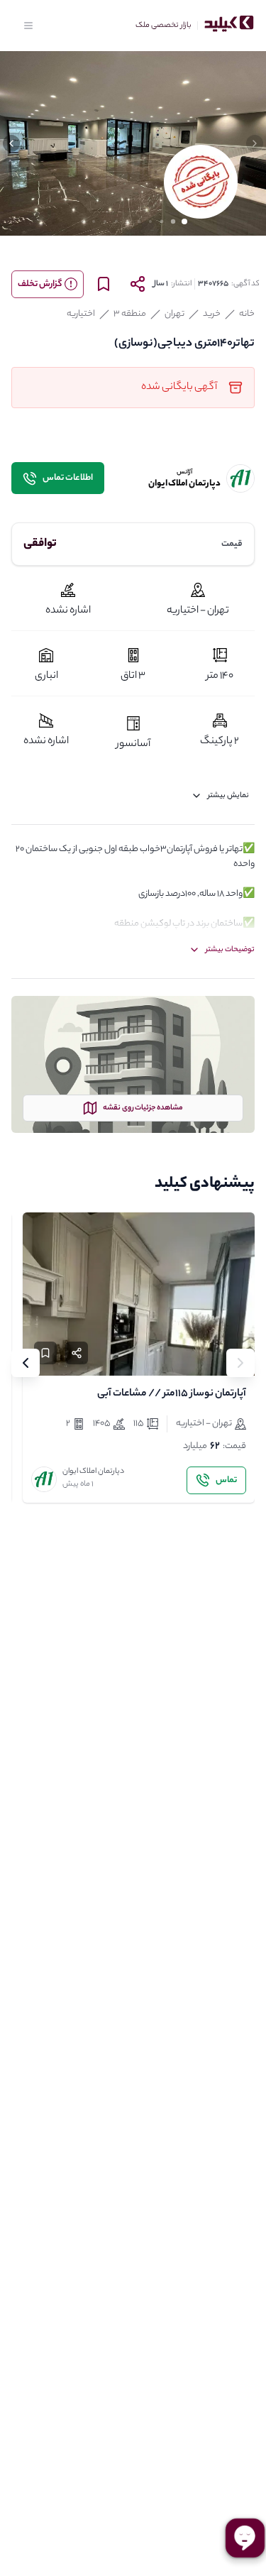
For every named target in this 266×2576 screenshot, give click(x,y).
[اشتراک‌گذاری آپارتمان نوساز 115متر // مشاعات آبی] (77, 1353)
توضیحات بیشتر (230, 950)
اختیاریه (81, 314)
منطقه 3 (130, 314)
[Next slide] (26, 1363)
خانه (247, 314)
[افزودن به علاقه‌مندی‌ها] (45, 1353)
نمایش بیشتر (228, 796)
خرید (212, 314)
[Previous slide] (240, 1363)
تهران (174, 314)
